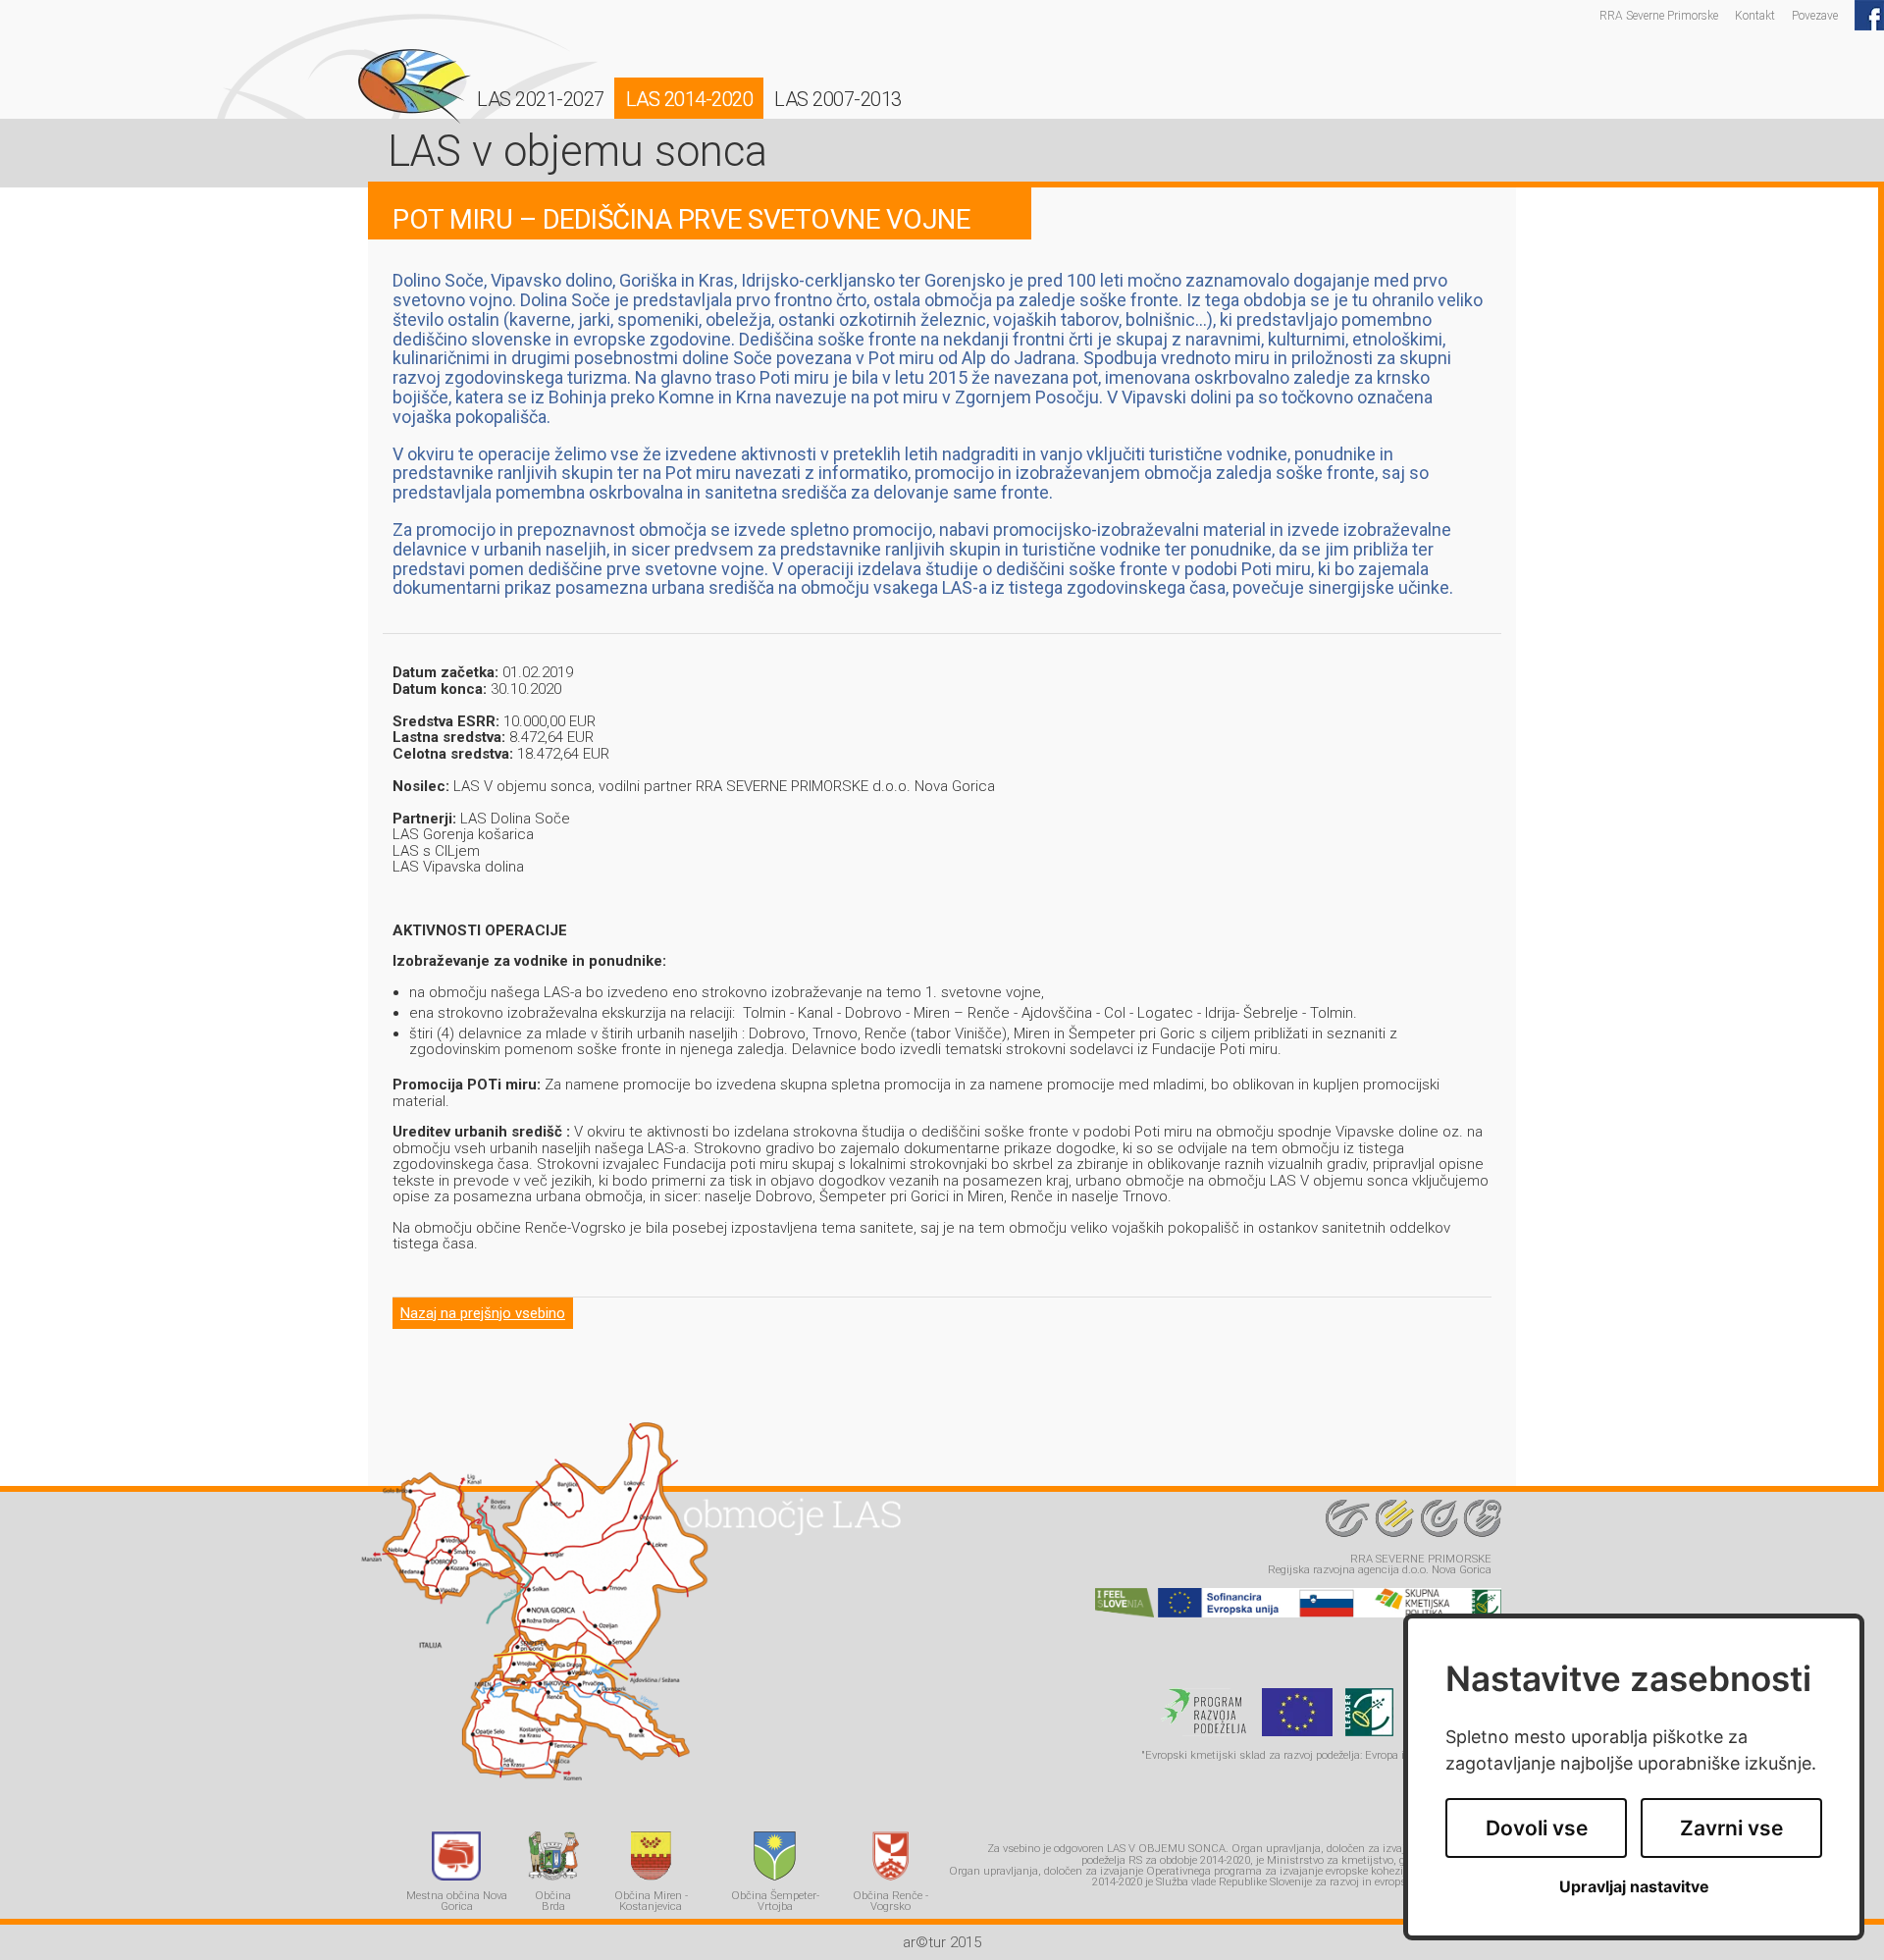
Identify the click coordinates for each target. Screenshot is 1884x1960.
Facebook (1869, 15)
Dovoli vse (1537, 1828)
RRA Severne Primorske (1659, 15)
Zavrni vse (1731, 1828)
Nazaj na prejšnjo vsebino (483, 1313)
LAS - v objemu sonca (415, 86)
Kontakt (1755, 15)
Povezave (1815, 15)
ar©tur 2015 (942, 1942)
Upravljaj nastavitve (1634, 1887)
